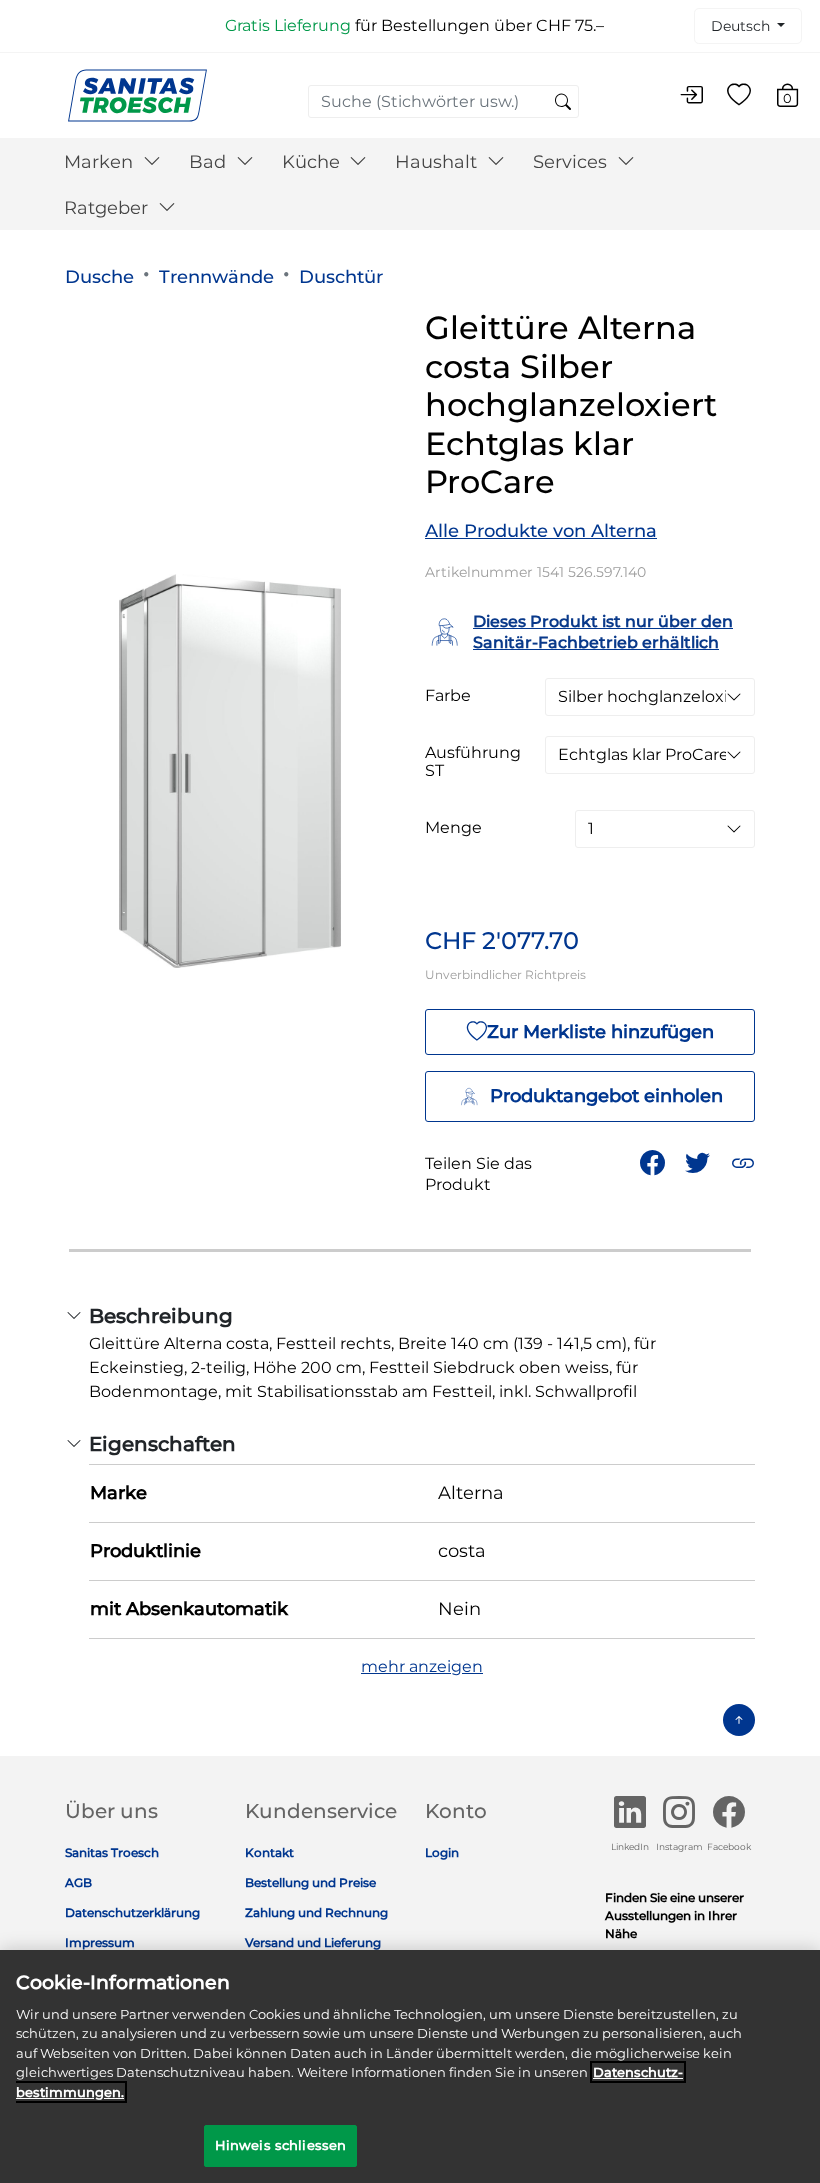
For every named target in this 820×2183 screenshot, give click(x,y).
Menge (453, 828)
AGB (78, 1882)
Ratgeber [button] (108, 208)
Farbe (448, 696)
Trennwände (216, 277)
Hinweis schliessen (280, 2145)
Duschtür (341, 277)
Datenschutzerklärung (132, 1912)
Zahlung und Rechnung (316, 1912)
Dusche (99, 277)
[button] (743, 1163)
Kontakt (269, 1852)
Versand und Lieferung (313, 1942)
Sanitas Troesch (112, 1852)
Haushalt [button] (438, 162)
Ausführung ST (473, 762)
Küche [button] (313, 162)
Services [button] (572, 162)
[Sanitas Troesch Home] (137, 94)
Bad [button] (210, 162)
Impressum (100, 1942)
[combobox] (443, 101)
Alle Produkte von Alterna (541, 531)
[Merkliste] (739, 96)
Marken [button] (101, 162)
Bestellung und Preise (310, 1882)
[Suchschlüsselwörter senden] (563, 103)
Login (442, 1852)
